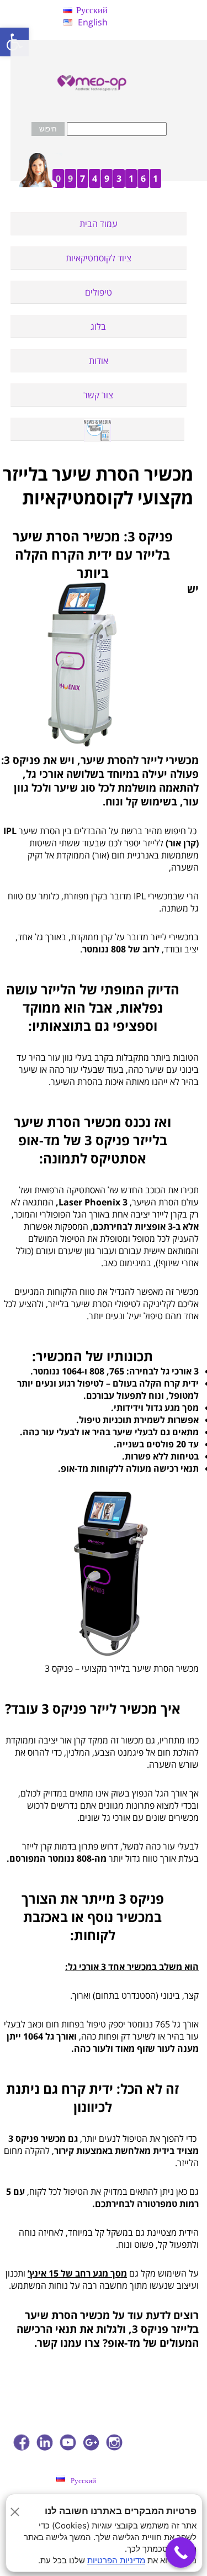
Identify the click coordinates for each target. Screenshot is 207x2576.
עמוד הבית (99, 224)
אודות (99, 361)
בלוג (98, 326)
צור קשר (98, 395)
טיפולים (99, 292)
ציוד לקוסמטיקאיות (99, 258)
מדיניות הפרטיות (116, 2560)
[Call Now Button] (181, 2553)
